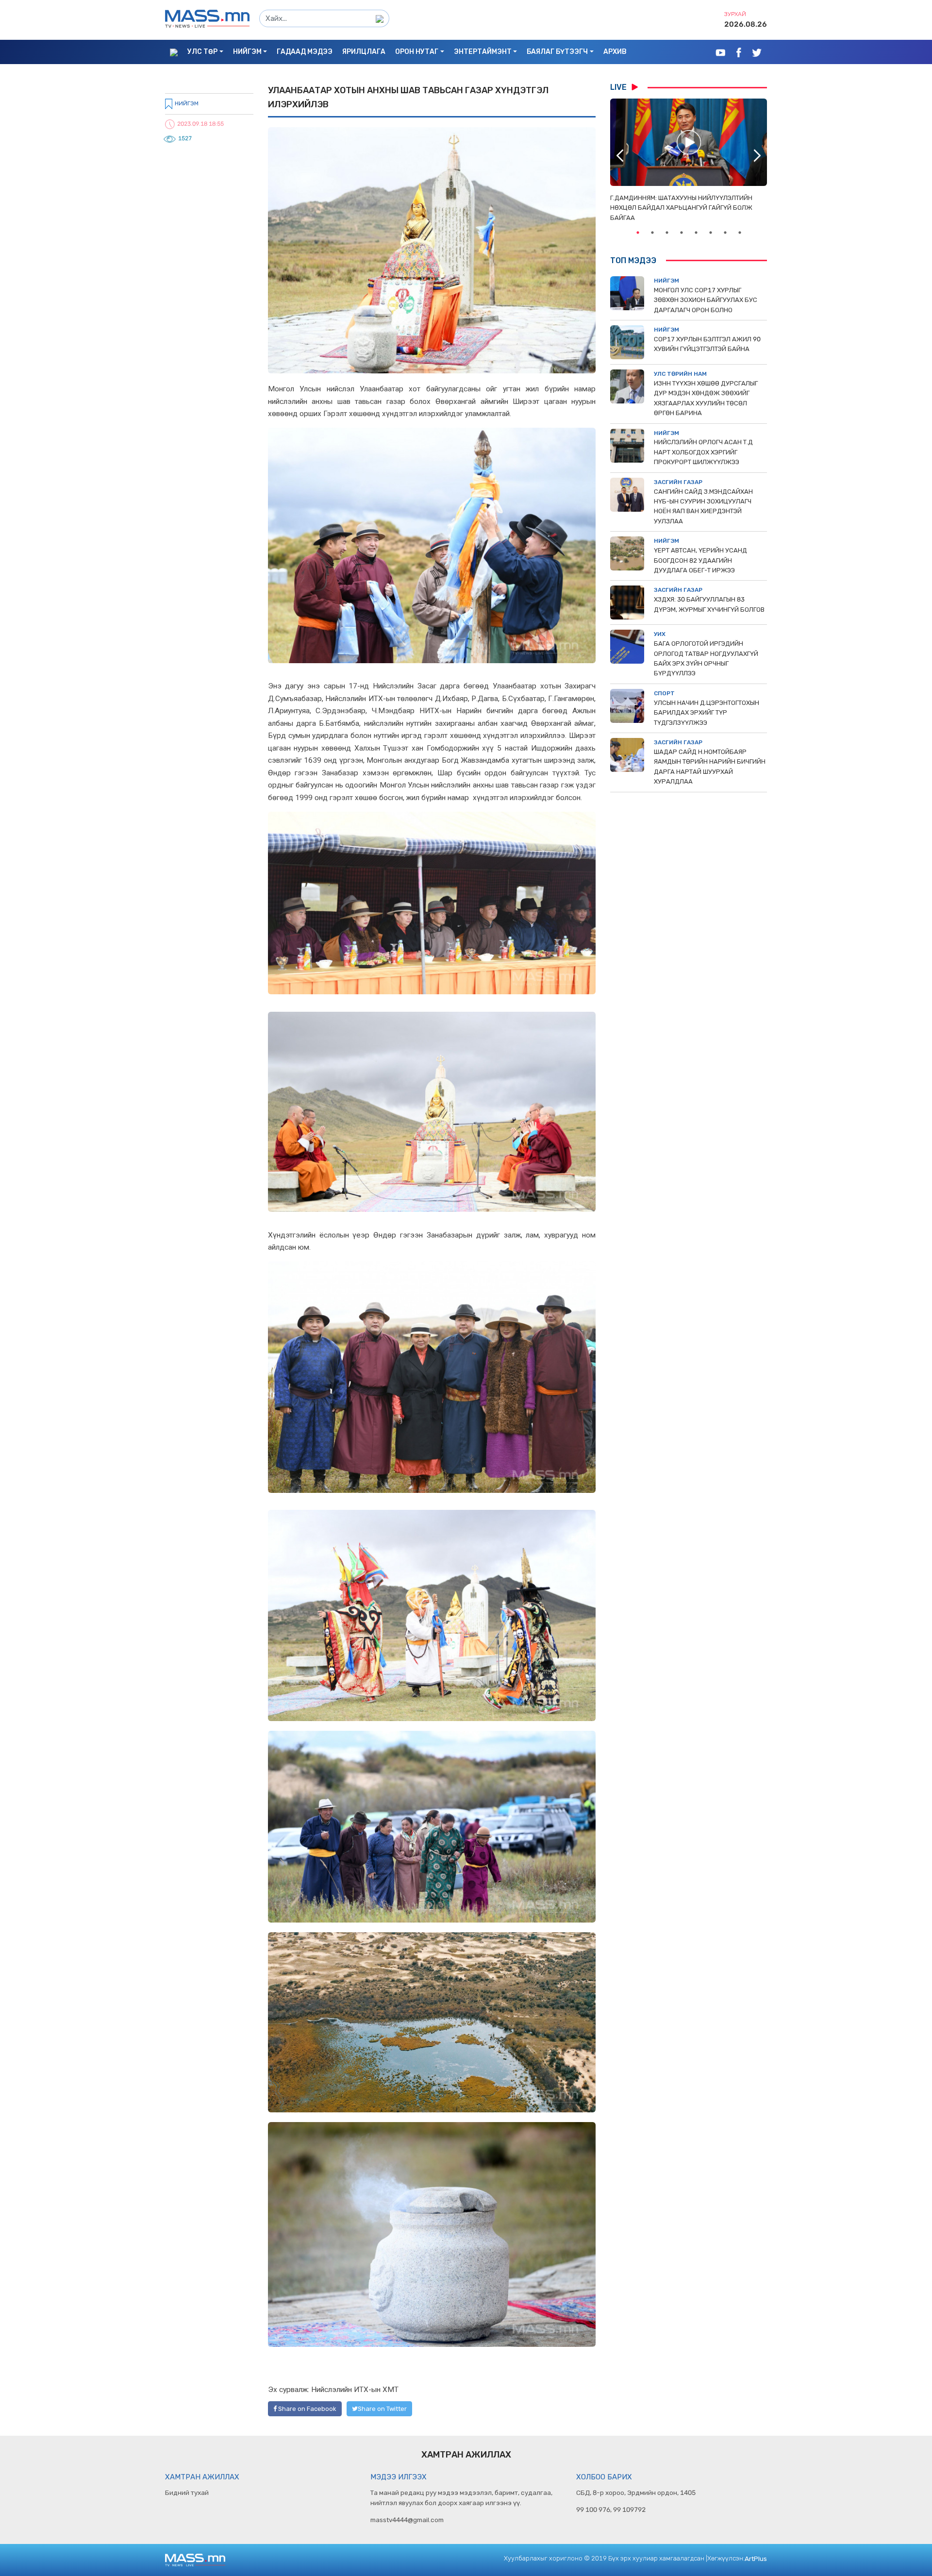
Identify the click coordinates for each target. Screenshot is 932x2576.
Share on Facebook (307, 2409)
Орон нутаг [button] (417, 52)
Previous (620, 155)
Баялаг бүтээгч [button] (557, 52)
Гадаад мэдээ (305, 52)
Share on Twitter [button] (382, 2409)
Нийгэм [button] (247, 52)
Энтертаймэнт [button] (483, 52)
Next (757, 155)
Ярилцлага (364, 52)
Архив (615, 52)
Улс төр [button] (202, 52)
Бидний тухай (187, 2492)
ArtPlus (756, 2559)
